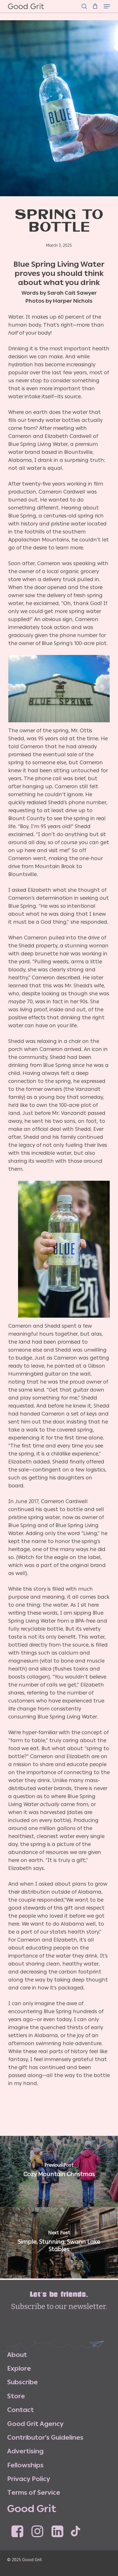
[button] (107, 6)
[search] (84, 6)
